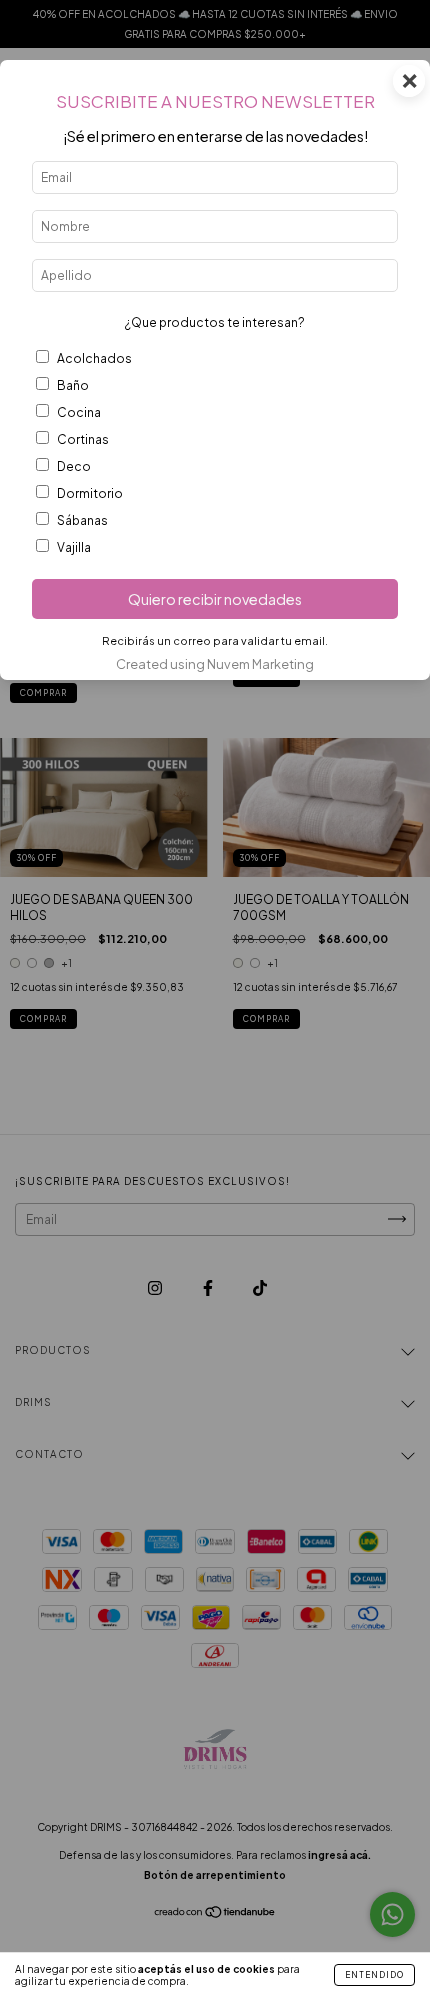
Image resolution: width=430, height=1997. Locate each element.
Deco (74, 466)
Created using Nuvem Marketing (215, 664)
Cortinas (83, 439)
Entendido (374, 1975)
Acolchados (94, 358)
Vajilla (74, 547)
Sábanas (82, 520)
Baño (73, 385)
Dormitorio (90, 493)
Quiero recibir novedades (215, 599)
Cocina (79, 412)
